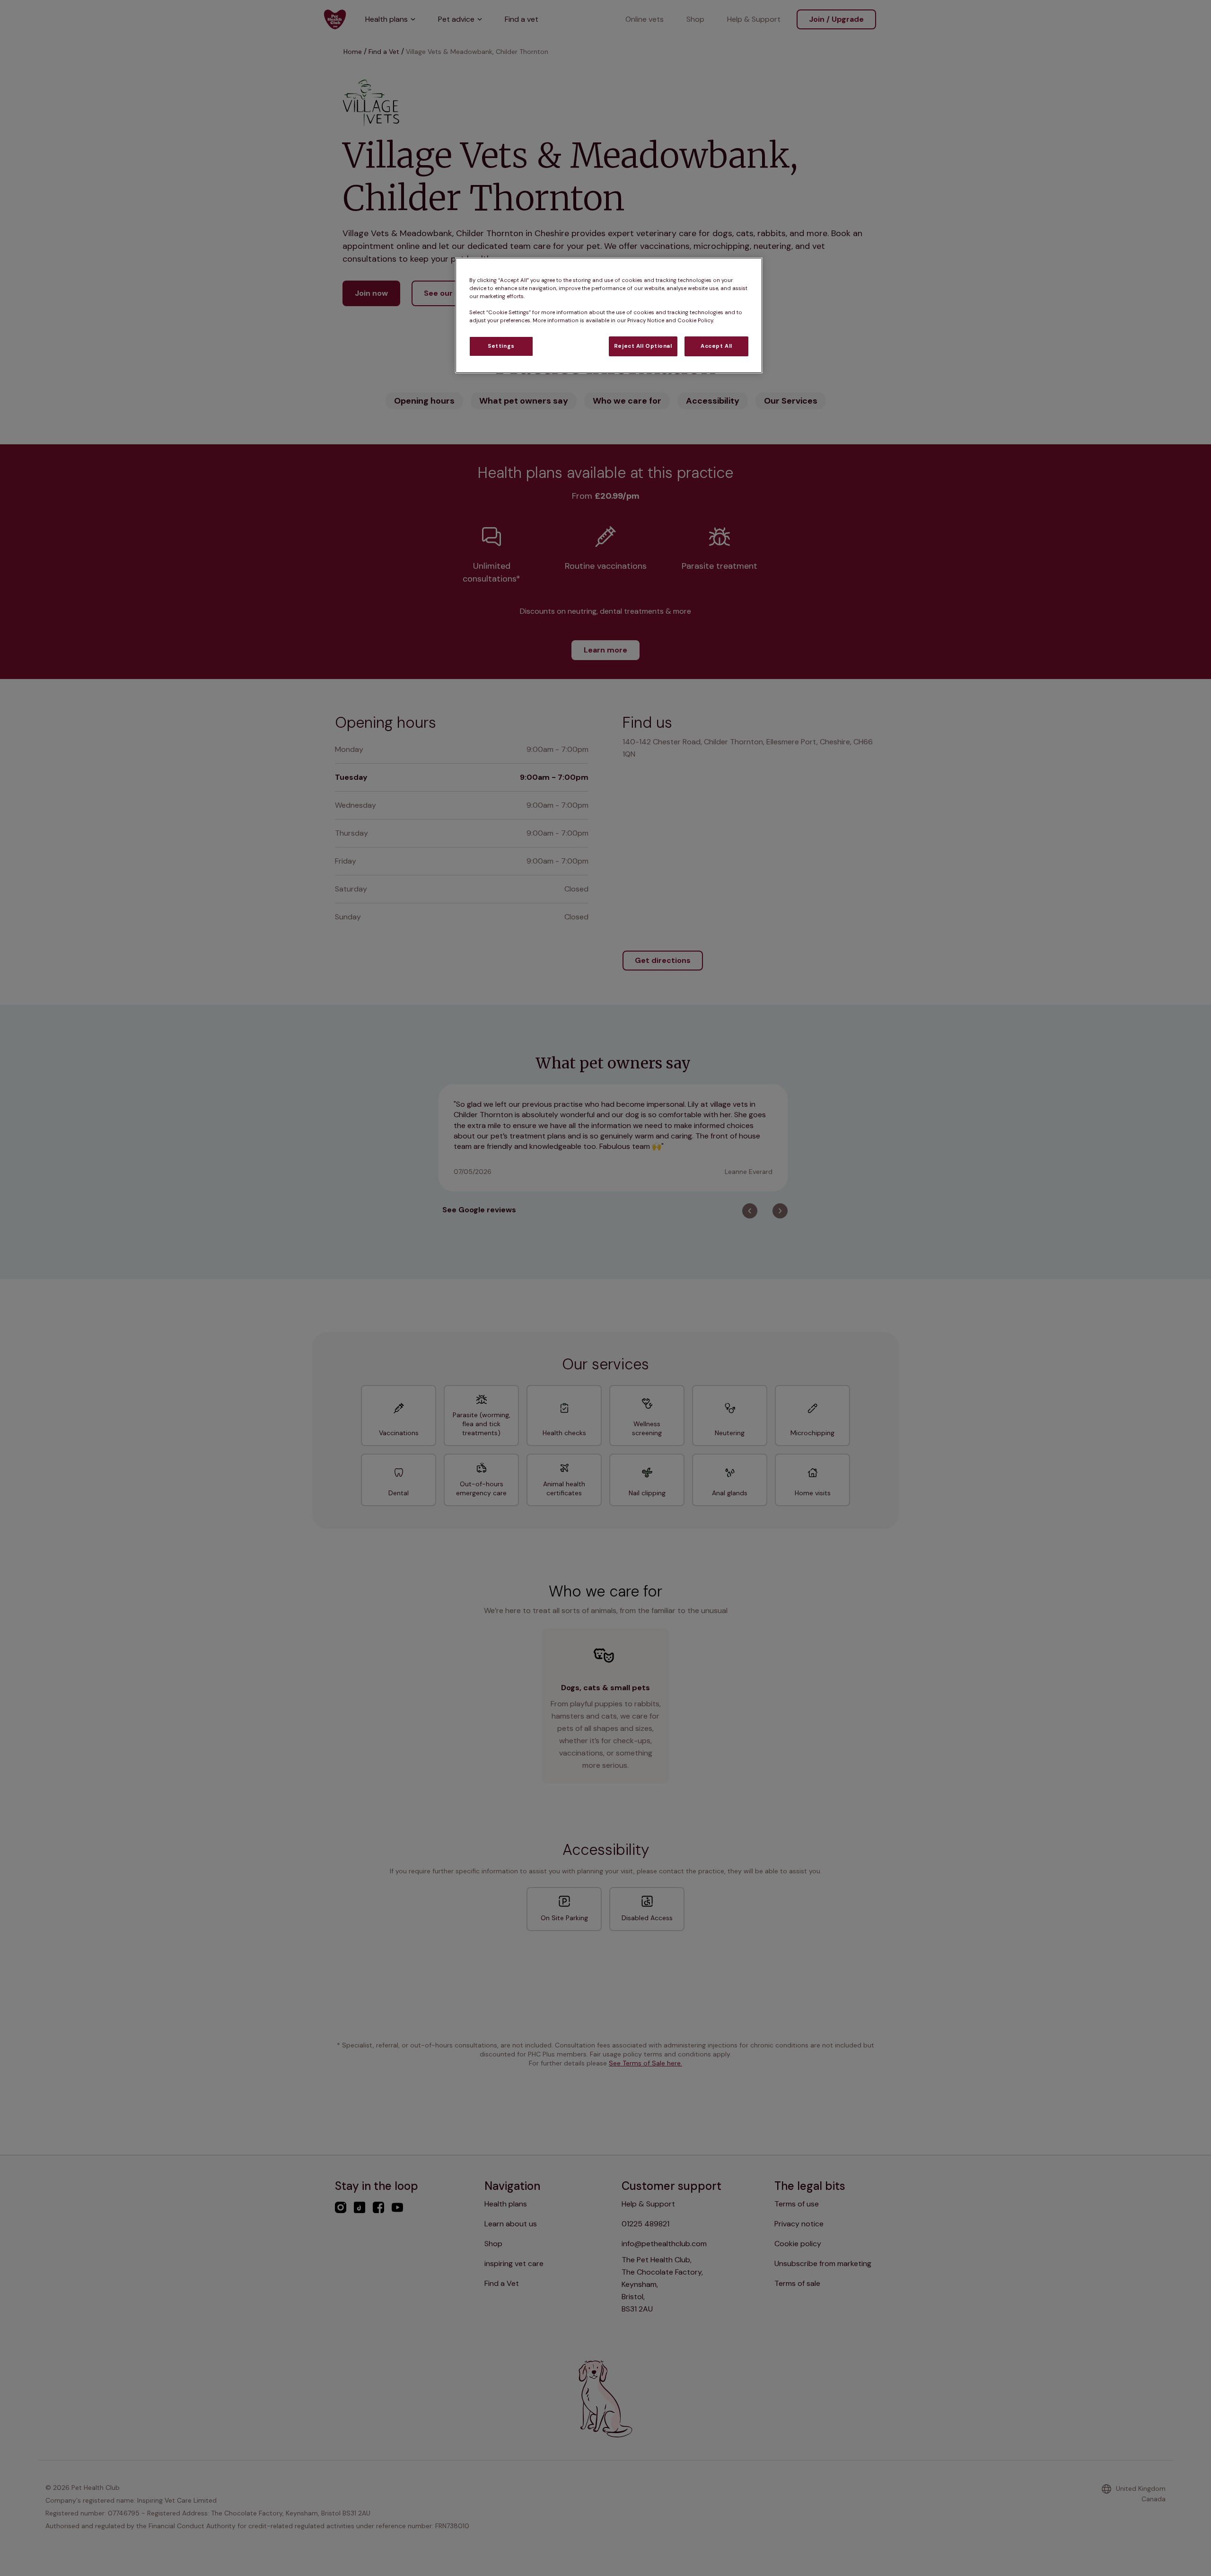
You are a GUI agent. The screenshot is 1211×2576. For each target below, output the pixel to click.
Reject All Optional (643, 347)
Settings (501, 347)
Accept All (716, 347)
